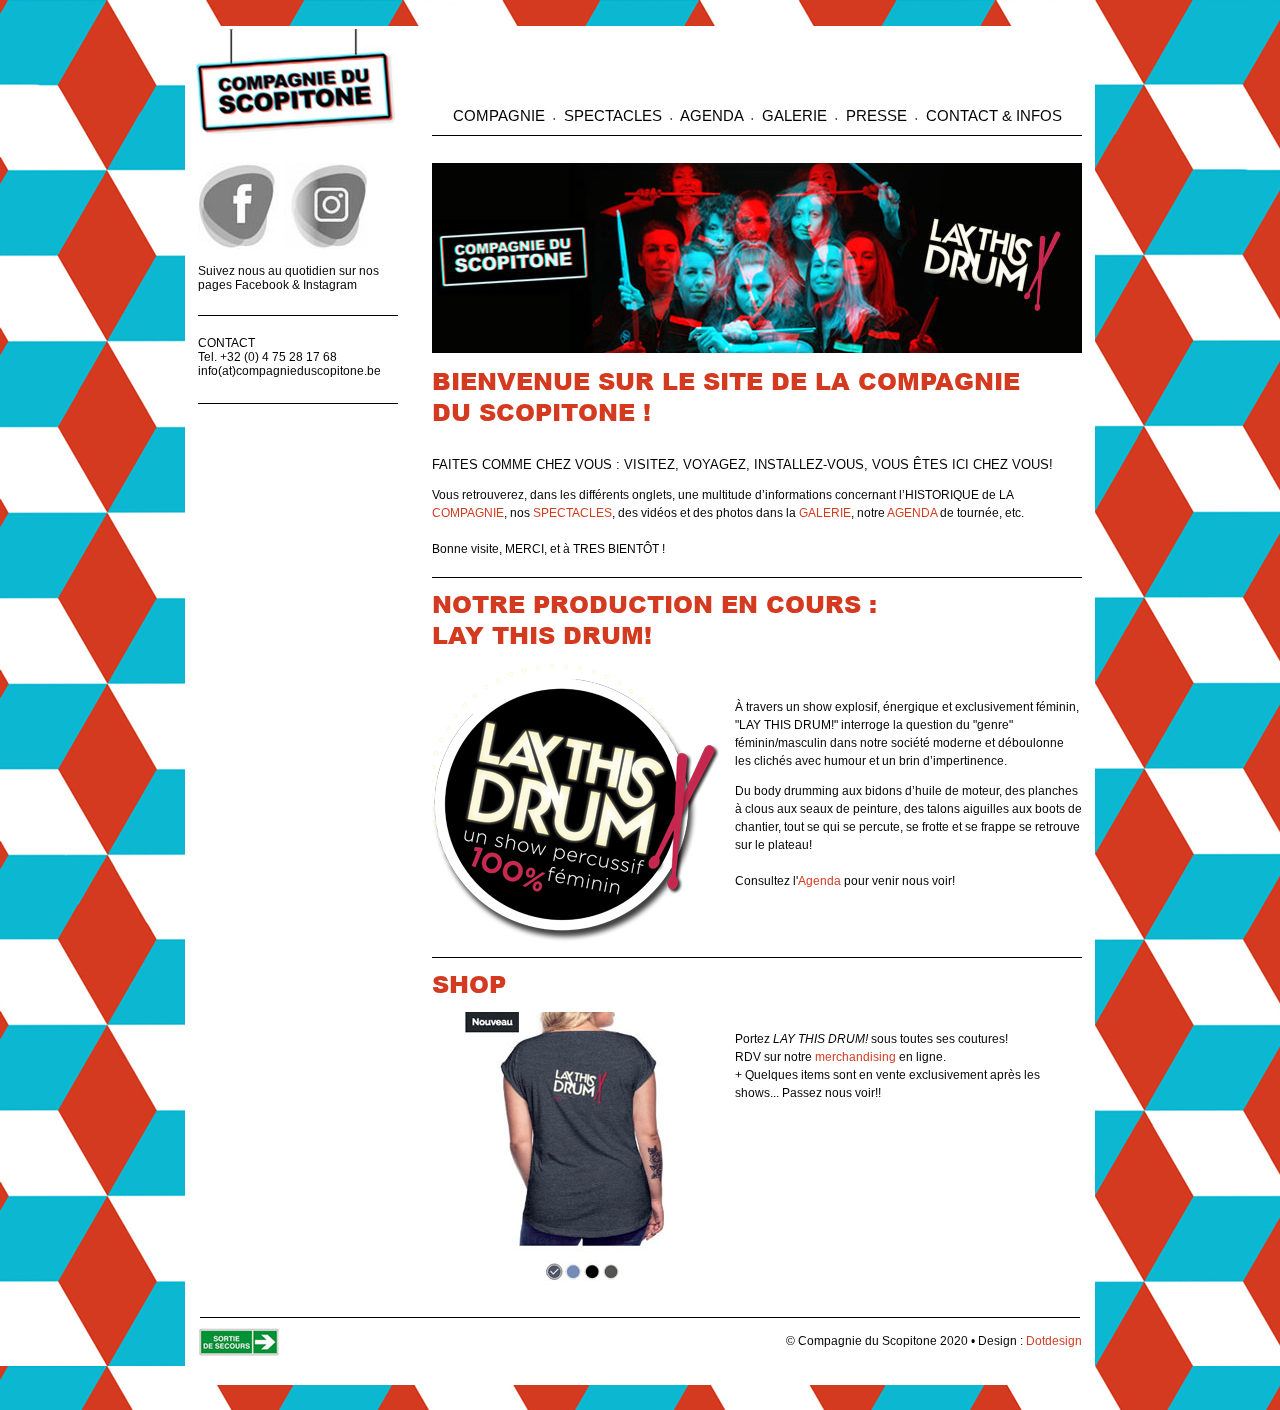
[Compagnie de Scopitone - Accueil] (295, 130)
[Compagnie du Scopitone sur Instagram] (325, 245)
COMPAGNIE (501, 116)
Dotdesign (1054, 1341)
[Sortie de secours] (239, 1352)
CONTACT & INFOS (992, 116)
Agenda (819, 881)
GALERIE (794, 116)
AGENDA (712, 116)
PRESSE (876, 116)
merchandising (855, 1057)
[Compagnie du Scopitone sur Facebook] (239, 245)
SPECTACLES (613, 116)
